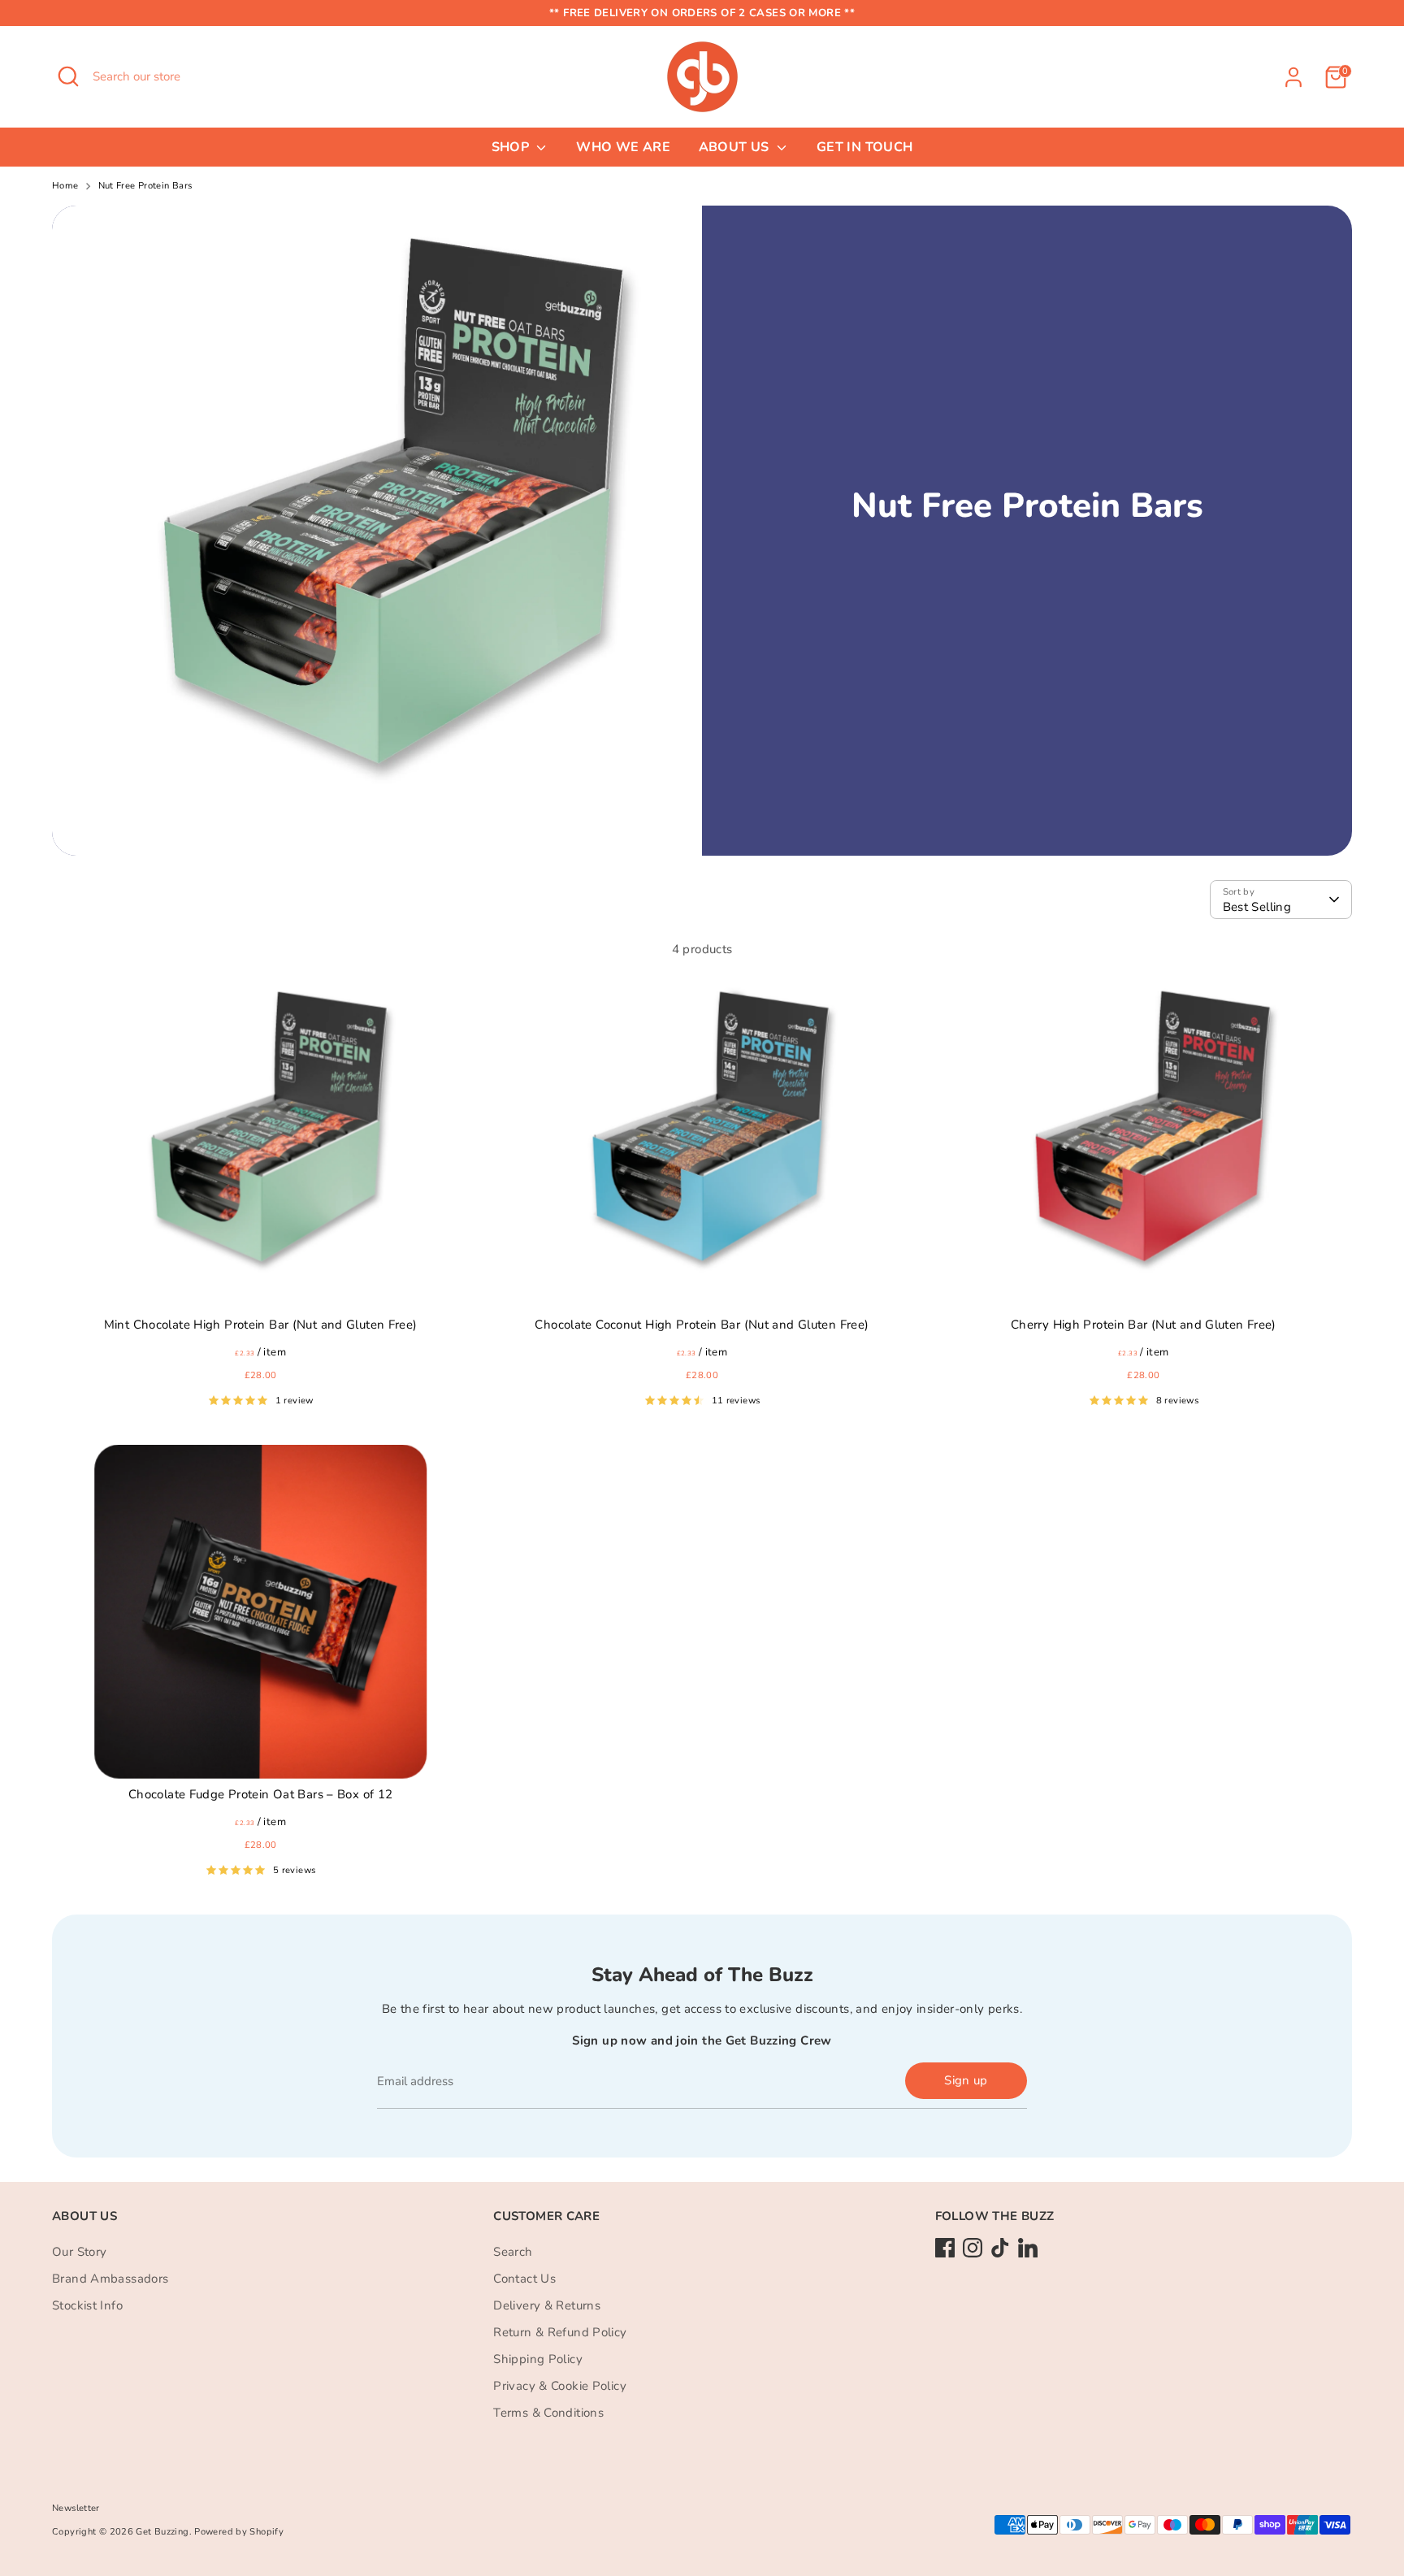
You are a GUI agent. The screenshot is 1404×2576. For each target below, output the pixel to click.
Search (513, 2252)
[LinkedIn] (1028, 2248)
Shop (512, 147)
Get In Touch (865, 147)
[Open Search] (68, 76)
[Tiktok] (1000, 2248)
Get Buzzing (162, 2532)
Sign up (966, 2080)
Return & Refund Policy (560, 2332)
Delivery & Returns (547, 2305)
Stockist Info (87, 2305)
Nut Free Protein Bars (145, 186)
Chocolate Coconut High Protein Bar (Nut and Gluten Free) (702, 1325)
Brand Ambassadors (110, 2279)
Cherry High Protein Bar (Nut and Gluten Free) (1144, 1325)
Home (65, 186)
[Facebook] (945, 2248)
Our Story (79, 2252)
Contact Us (524, 2279)
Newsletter (76, 2508)
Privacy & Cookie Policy (560, 2386)
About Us (736, 147)
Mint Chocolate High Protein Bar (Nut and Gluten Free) (261, 1325)
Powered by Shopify (239, 2532)
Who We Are (623, 147)
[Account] (1293, 77)
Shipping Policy (538, 2359)
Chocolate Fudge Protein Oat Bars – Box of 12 (261, 1794)
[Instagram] (973, 2248)
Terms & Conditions (548, 2413)
